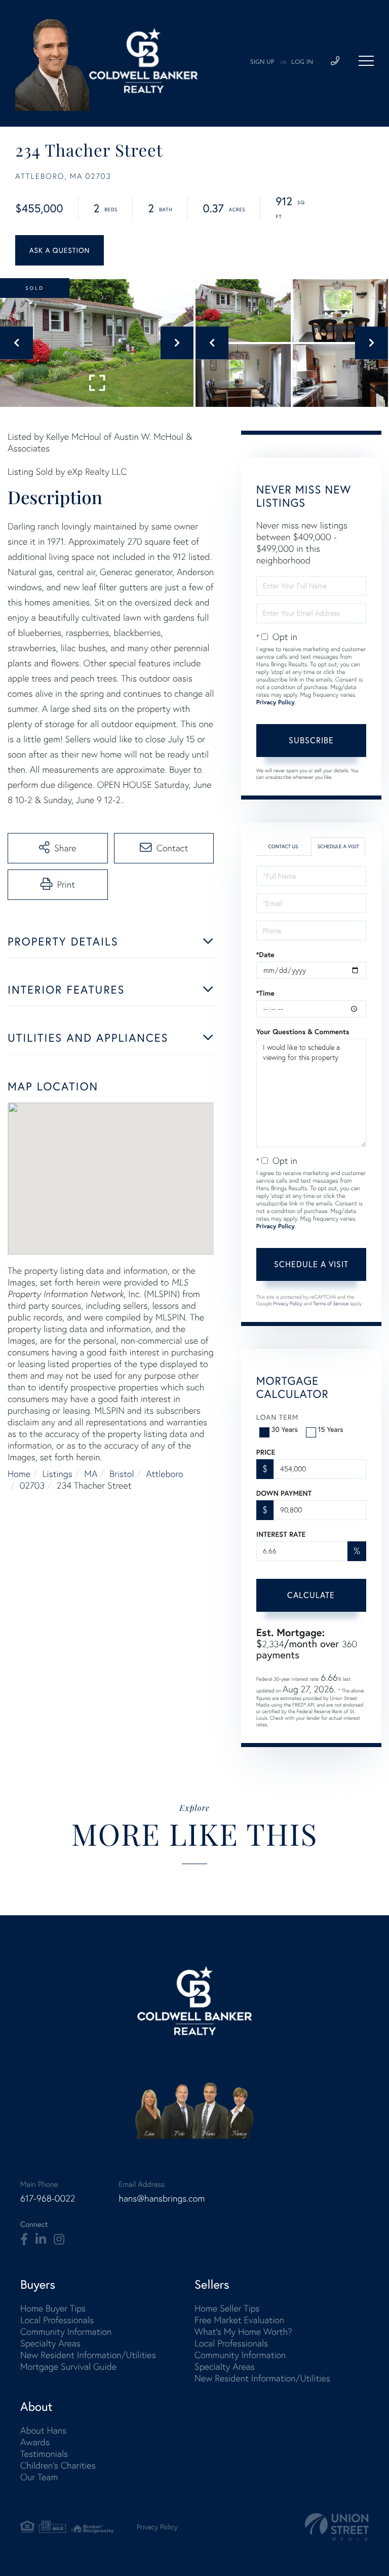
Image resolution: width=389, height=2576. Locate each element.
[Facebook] (24, 2240)
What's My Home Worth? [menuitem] (243, 2332)
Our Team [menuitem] (39, 2477)
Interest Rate (281, 1534)
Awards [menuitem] (35, 2442)
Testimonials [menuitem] (44, 2454)
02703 (32, 1485)
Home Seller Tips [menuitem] (227, 2308)
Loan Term (277, 1417)
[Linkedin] (41, 2240)
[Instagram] (59, 2240)
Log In (302, 62)
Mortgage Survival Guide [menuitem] (68, 2366)
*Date (265, 955)
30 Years (285, 1429)
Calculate (311, 1595)
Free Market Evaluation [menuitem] (239, 2320)
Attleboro (165, 1474)
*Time (265, 993)
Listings (57, 1474)
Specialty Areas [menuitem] (50, 2343)
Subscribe (311, 740)
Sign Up (262, 62)
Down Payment (284, 1493)
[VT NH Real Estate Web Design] (337, 2527)
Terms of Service (331, 1303)
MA (91, 1474)
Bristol (122, 1474)
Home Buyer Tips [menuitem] (53, 2308)
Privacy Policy (276, 703)
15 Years (331, 1429)
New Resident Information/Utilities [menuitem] (88, 2355)
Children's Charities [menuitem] (58, 2465)
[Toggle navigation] (366, 61)
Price (266, 1452)
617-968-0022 (48, 2198)
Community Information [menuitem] (66, 2332)
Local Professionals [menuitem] (57, 2320)
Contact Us (283, 846)
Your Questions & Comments (303, 1032)
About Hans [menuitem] (43, 2430)
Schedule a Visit (338, 846)
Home (19, 1474)
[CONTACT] (60, 250)
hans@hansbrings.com (162, 2198)
